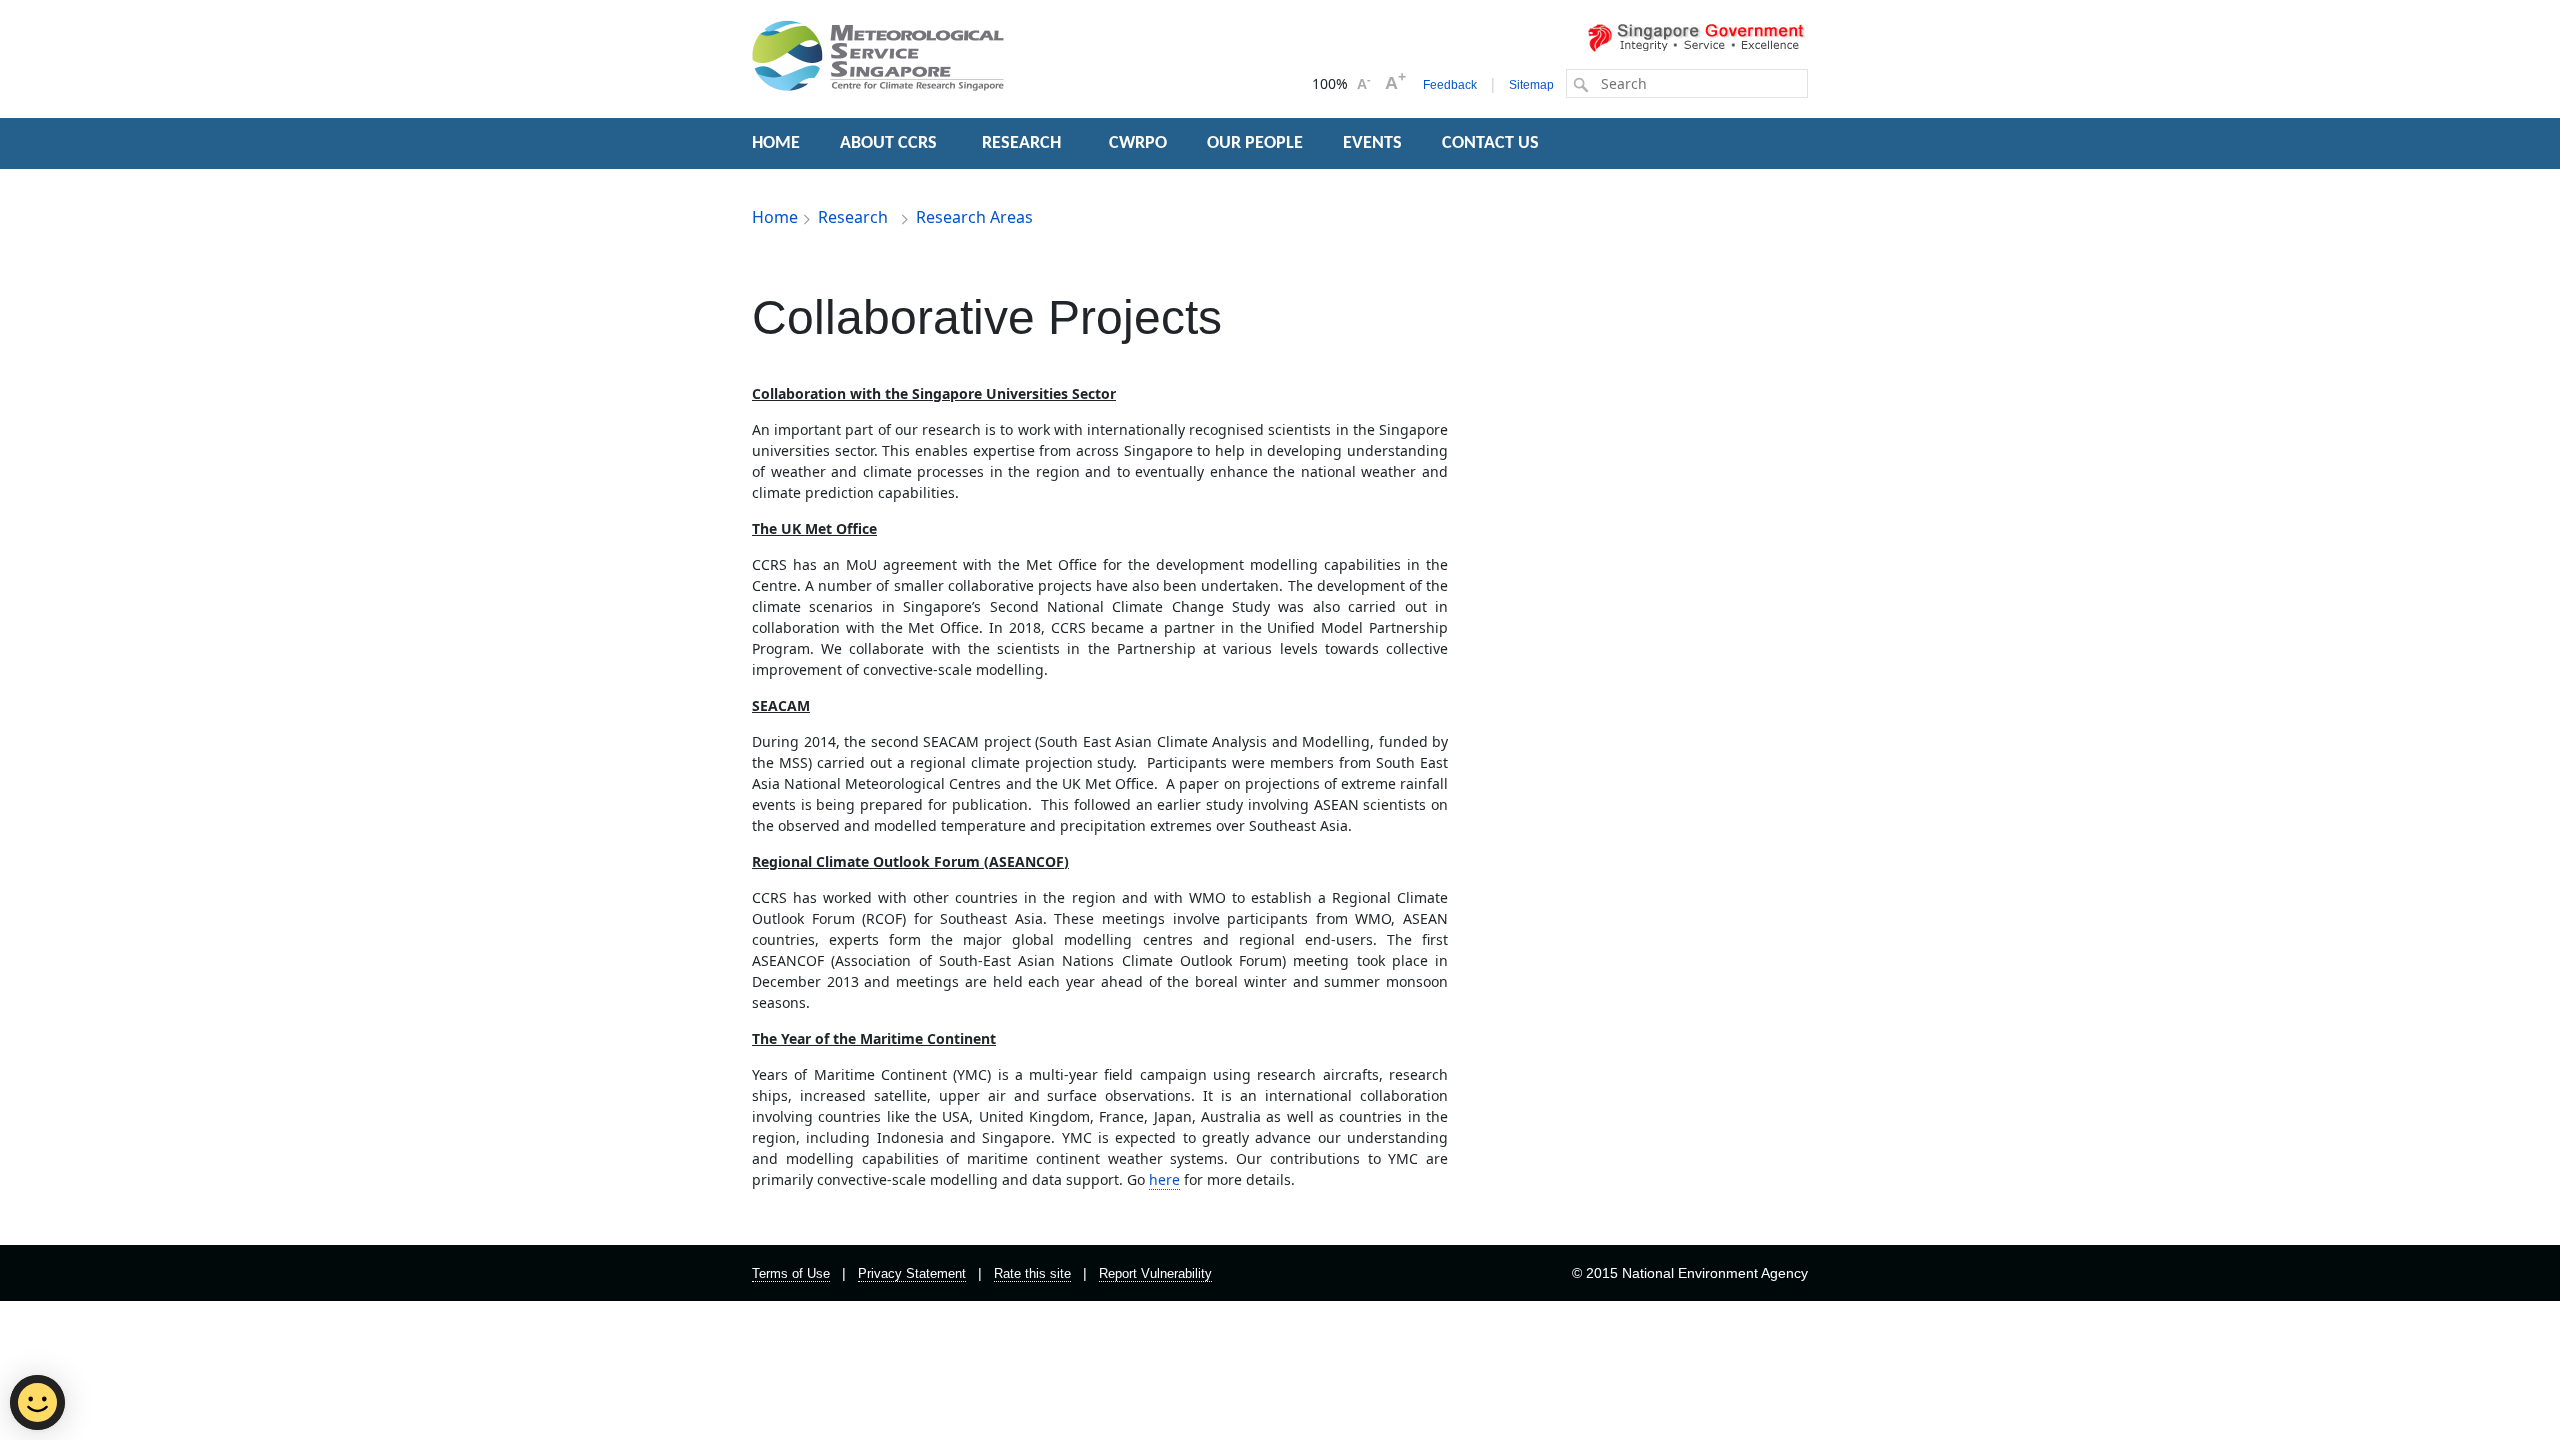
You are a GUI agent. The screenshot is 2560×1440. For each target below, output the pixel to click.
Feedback (1450, 85)
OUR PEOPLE (1255, 143)
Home (775, 217)
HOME (776, 143)
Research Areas (974, 217)
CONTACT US (1490, 143)
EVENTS (1372, 143)
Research (855, 217)
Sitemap (1531, 85)
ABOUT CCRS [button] (888, 143)
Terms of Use (791, 1273)
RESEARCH (1023, 143)
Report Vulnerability (1155, 1273)
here (1164, 1179)
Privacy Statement (912, 1273)
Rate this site (1032, 1273)
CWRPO (1138, 143)
